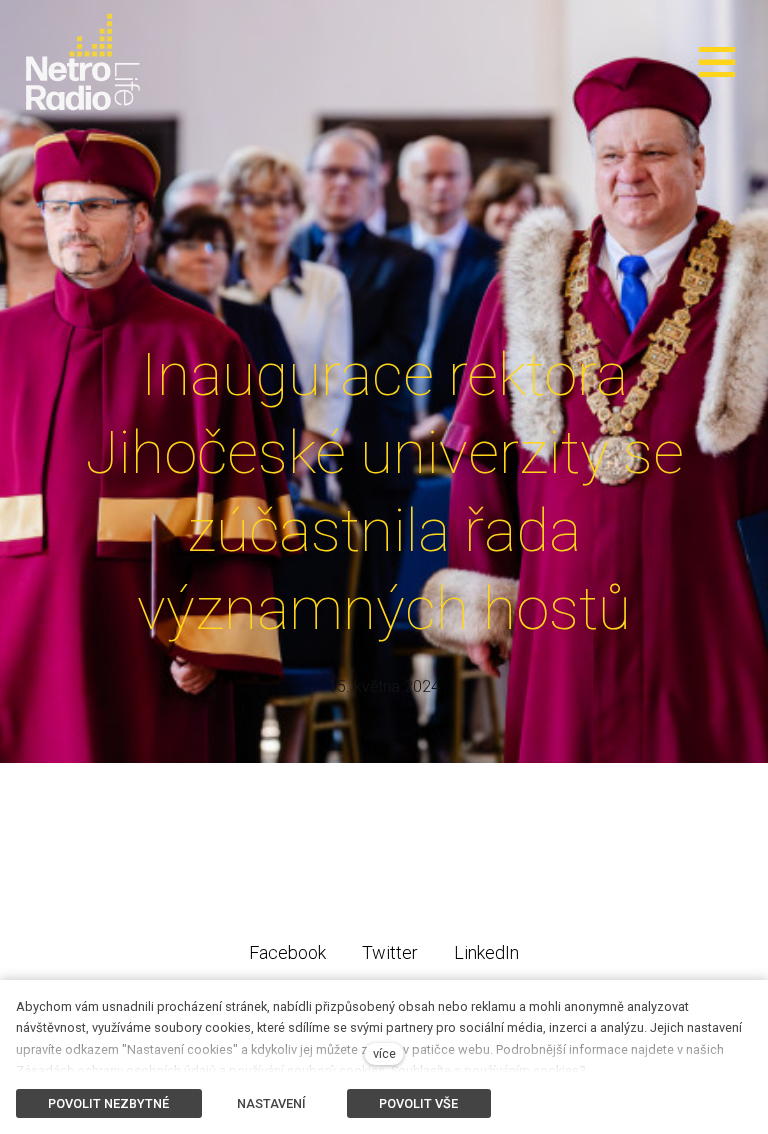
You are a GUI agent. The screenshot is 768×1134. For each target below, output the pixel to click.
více (384, 1053)
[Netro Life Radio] (83, 62)
